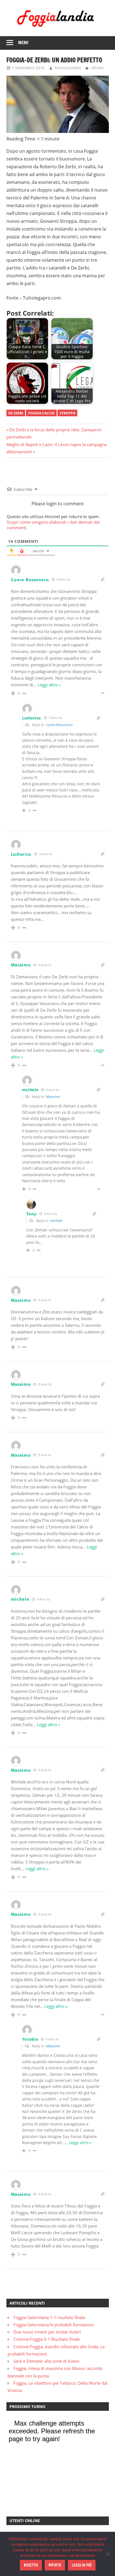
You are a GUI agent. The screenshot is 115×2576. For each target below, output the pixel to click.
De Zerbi (16, 413)
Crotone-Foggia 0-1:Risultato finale (47, 2339)
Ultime (97, 68)
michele (56, 1221)
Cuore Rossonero (59, 725)
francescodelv (68, 68)
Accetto (31, 2565)
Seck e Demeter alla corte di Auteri (46, 2361)
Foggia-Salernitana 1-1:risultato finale (49, 2317)
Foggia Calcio (41, 413)
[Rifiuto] (108, 2554)
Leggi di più (82, 2565)
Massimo (53, 1097)
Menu (23, 43)
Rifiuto (55, 2565)
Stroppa (68, 413)
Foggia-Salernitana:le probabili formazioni (54, 2325)
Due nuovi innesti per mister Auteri (47, 2332)
